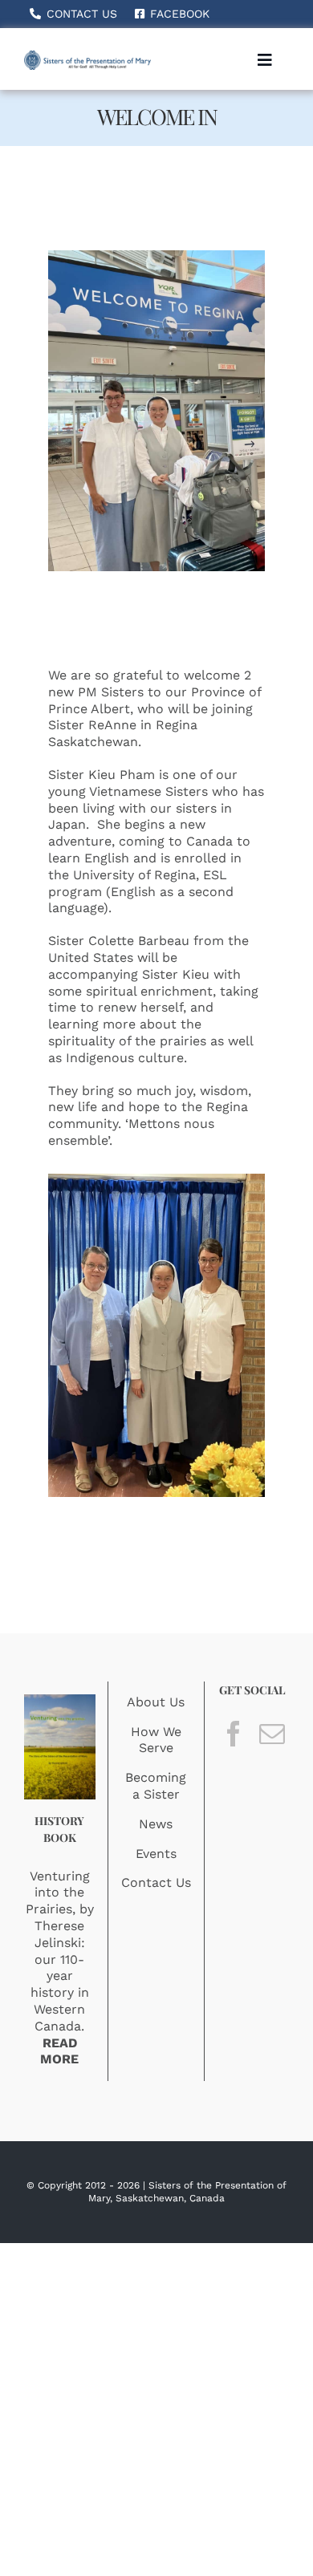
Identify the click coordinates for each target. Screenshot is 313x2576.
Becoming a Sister (156, 1786)
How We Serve (156, 1740)
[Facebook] (234, 1734)
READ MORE (59, 2051)
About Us (156, 1702)
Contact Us (156, 1882)
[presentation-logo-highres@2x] (87, 57)
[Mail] (272, 1734)
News (156, 1824)
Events (156, 1854)
